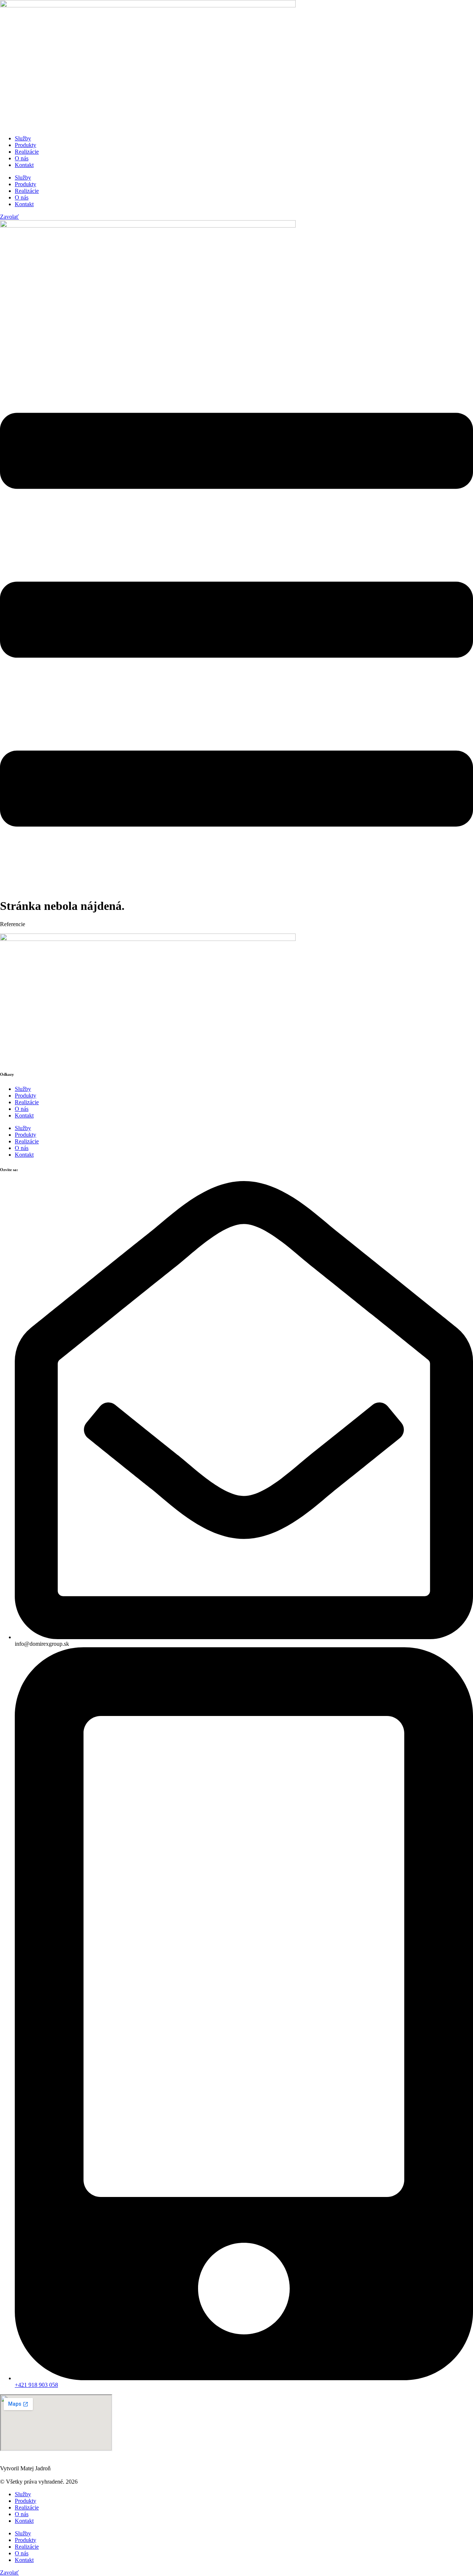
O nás (22, 158)
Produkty (25, 145)
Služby (23, 138)
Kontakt (24, 165)
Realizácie (27, 152)
